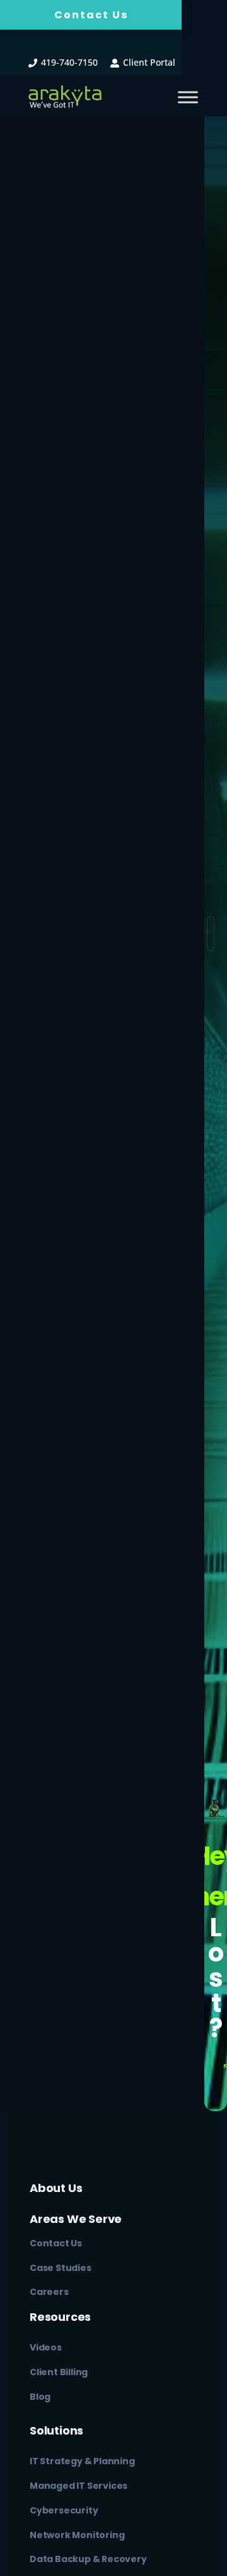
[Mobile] (188, 97)
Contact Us (91, 15)
